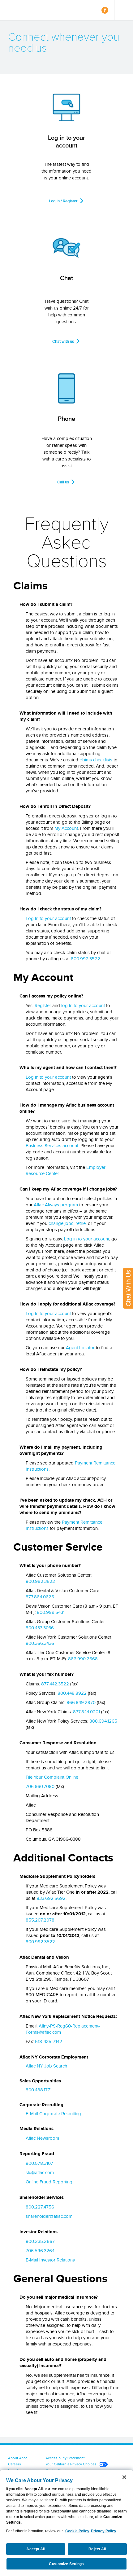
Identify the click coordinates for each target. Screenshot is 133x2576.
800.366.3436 (40, 1643)
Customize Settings (66, 2564)
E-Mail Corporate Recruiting (53, 2114)
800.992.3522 (86, 959)
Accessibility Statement (65, 2458)
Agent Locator (80, 1348)
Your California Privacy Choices (71, 2464)
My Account (66, 828)
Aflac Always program (56, 1205)
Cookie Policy (77, 2531)
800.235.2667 (40, 2241)
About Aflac (18, 2458)
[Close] (124, 2477)
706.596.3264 (40, 2251)
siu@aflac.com (40, 2173)
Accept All (36, 2549)
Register (43, 1006)
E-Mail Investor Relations (50, 2260)
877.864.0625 (40, 1597)
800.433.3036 (40, 1628)
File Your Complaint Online (52, 1777)
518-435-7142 (49, 2041)
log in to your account (83, 1006)
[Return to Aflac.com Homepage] (24, 10)
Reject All (97, 2549)
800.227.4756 (40, 2207)
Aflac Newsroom (42, 2138)
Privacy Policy (104, 2531)
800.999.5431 (51, 1612)
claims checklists (96, 760)
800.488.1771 (39, 2090)
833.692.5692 (51, 1898)
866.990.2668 (83, 1659)
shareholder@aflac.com (49, 2216)
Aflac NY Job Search (46, 2066)
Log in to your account (48, 918)
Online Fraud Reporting (49, 2182)
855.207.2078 (40, 1920)
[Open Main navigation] (124, 10)
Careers (15, 2464)
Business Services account (52, 1146)
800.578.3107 (39, 2163)
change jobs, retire (67, 1223)
